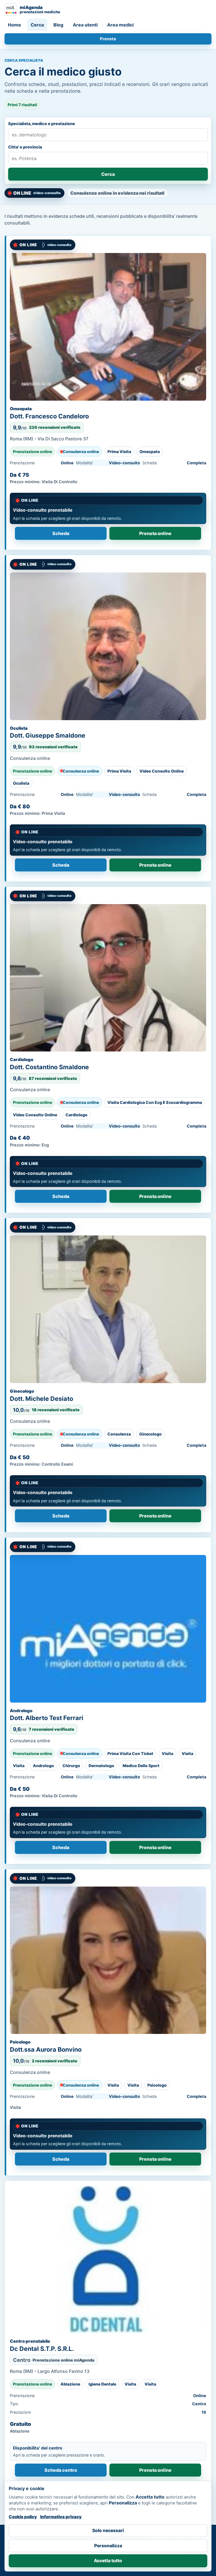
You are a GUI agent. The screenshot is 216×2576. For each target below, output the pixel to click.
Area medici (120, 25)
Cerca (37, 25)
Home (14, 25)
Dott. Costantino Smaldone (49, 1067)
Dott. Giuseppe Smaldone (48, 735)
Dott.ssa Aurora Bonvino (46, 2049)
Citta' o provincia (25, 147)
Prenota (108, 39)
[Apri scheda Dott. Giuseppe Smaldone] (108, 646)
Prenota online (155, 2470)
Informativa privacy (61, 2517)
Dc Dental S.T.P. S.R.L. (42, 2349)
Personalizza (108, 2546)
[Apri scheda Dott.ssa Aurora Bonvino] (108, 1960)
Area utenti (85, 25)
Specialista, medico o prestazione (42, 124)
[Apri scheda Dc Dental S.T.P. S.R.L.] (108, 2260)
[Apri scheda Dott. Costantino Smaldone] (108, 978)
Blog (58, 25)
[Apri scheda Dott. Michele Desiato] (108, 1309)
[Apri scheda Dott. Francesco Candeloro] (108, 327)
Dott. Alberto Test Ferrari (47, 1718)
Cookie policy (23, 2517)
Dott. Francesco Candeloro (49, 416)
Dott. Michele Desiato (41, 1399)
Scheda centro (61, 2470)
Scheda (61, 533)
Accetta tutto (108, 2561)
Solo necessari (108, 2530)
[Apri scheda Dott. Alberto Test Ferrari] (108, 1629)
